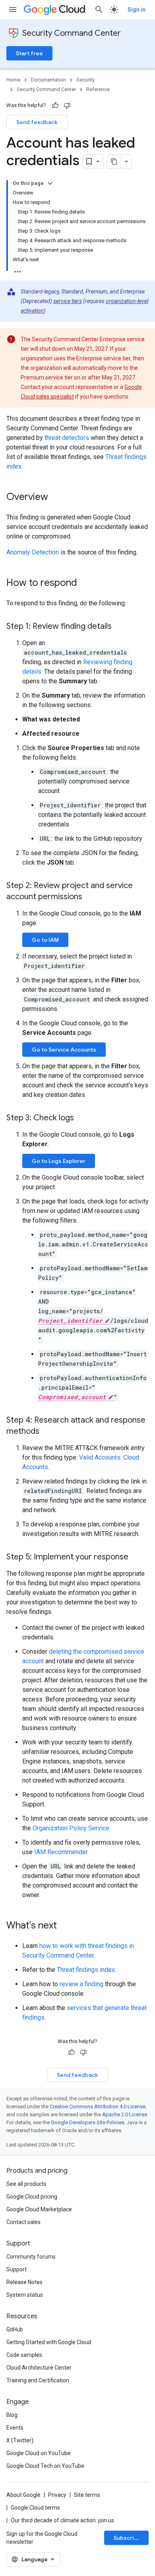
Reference (98, 89)
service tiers (68, 301)
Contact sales (23, 2222)
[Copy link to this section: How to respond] (85, 583)
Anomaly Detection (33, 552)
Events (15, 2428)
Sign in (137, 10)
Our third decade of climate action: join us (62, 2520)
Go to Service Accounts (64, 1050)
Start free (29, 53)
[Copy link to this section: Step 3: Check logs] (82, 1118)
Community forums (31, 2257)
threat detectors (67, 438)
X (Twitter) (20, 2440)
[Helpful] (55, 105)
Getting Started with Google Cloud (49, 2342)
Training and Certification (38, 2380)
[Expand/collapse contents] (50, 183)
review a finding (81, 1984)
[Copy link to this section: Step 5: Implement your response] (136, 1557)
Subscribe (127, 2538)
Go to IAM (45, 940)
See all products (26, 2184)
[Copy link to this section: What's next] (65, 1926)
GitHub (15, 2329)
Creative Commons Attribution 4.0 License (98, 2106)
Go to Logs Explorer (59, 1161)
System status (25, 2295)
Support (16, 2269)
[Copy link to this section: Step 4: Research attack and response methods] (47, 1432)
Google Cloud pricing (32, 2197)
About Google (23, 2495)
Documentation (48, 80)
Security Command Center (72, 33)
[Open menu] (13, 10)
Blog (12, 2415)
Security (85, 80)
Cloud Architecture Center (39, 2368)
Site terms (87, 2495)
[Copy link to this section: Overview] (56, 498)
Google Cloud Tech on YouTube (45, 2466)
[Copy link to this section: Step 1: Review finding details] (120, 627)
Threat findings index (86, 1970)
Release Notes (24, 2282)
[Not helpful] (67, 105)
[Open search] (99, 10)
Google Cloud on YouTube (39, 2453)
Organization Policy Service (71, 1828)
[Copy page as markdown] (114, 161)
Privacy (57, 2495)
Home (13, 80)
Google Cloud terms (35, 2508)
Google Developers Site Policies (88, 2122)
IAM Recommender (61, 1852)
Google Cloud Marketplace (39, 2209)
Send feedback (37, 122)
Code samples (24, 2355)
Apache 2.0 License (125, 2114)
